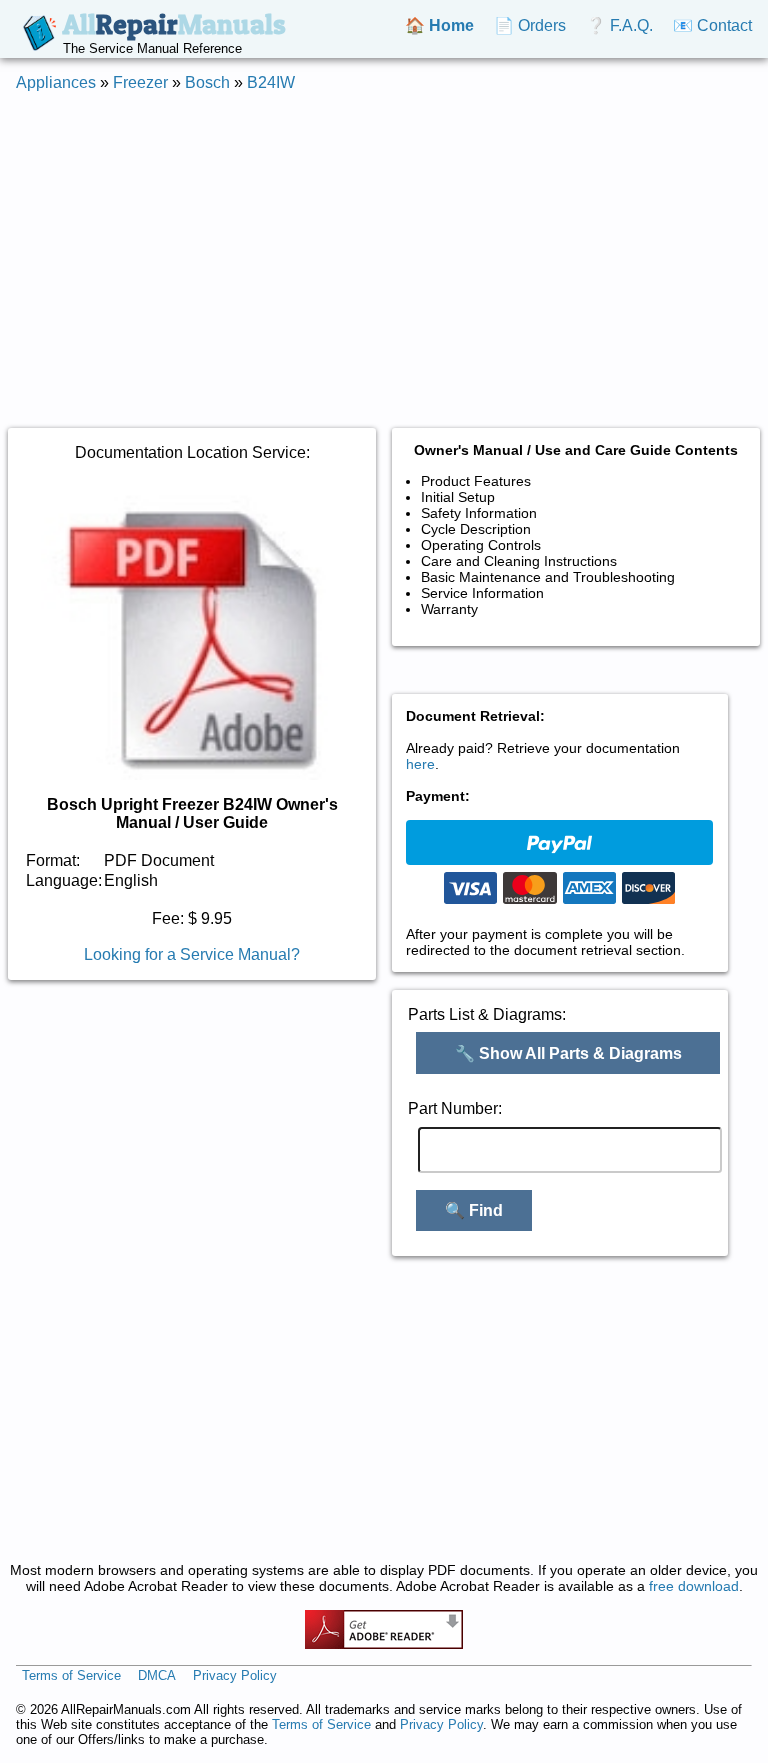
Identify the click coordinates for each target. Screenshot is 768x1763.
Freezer (140, 82)
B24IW (271, 82)
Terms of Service (71, 1675)
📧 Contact (712, 25)
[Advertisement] (384, 248)
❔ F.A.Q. (619, 25)
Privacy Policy (235, 1675)
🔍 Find (474, 1210)
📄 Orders (530, 25)
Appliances (56, 82)
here (420, 764)
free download (694, 1586)
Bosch (207, 82)
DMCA (157, 1675)
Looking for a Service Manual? (192, 954)
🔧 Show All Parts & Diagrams (568, 1053)
